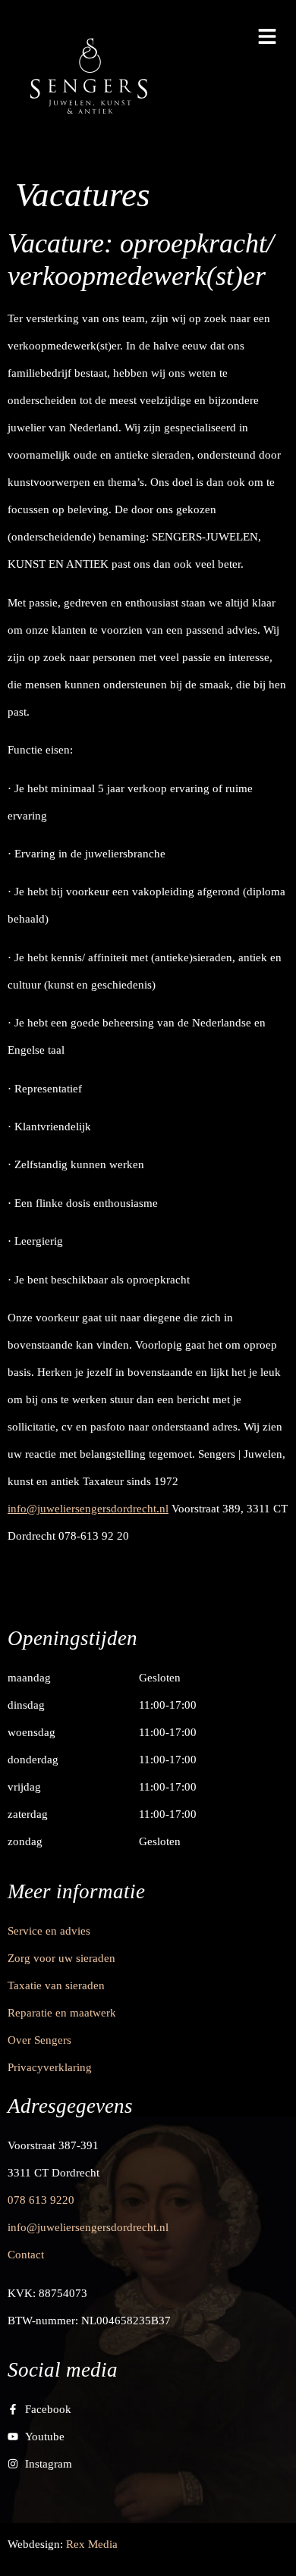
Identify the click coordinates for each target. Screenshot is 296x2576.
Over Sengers (39, 2040)
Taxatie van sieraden (56, 1985)
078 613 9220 (41, 2200)
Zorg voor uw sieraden (61, 1958)
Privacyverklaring (50, 2067)
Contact (26, 2255)
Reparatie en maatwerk (62, 2013)
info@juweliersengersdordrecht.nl (88, 1509)
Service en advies (49, 1931)
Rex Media (92, 2544)
